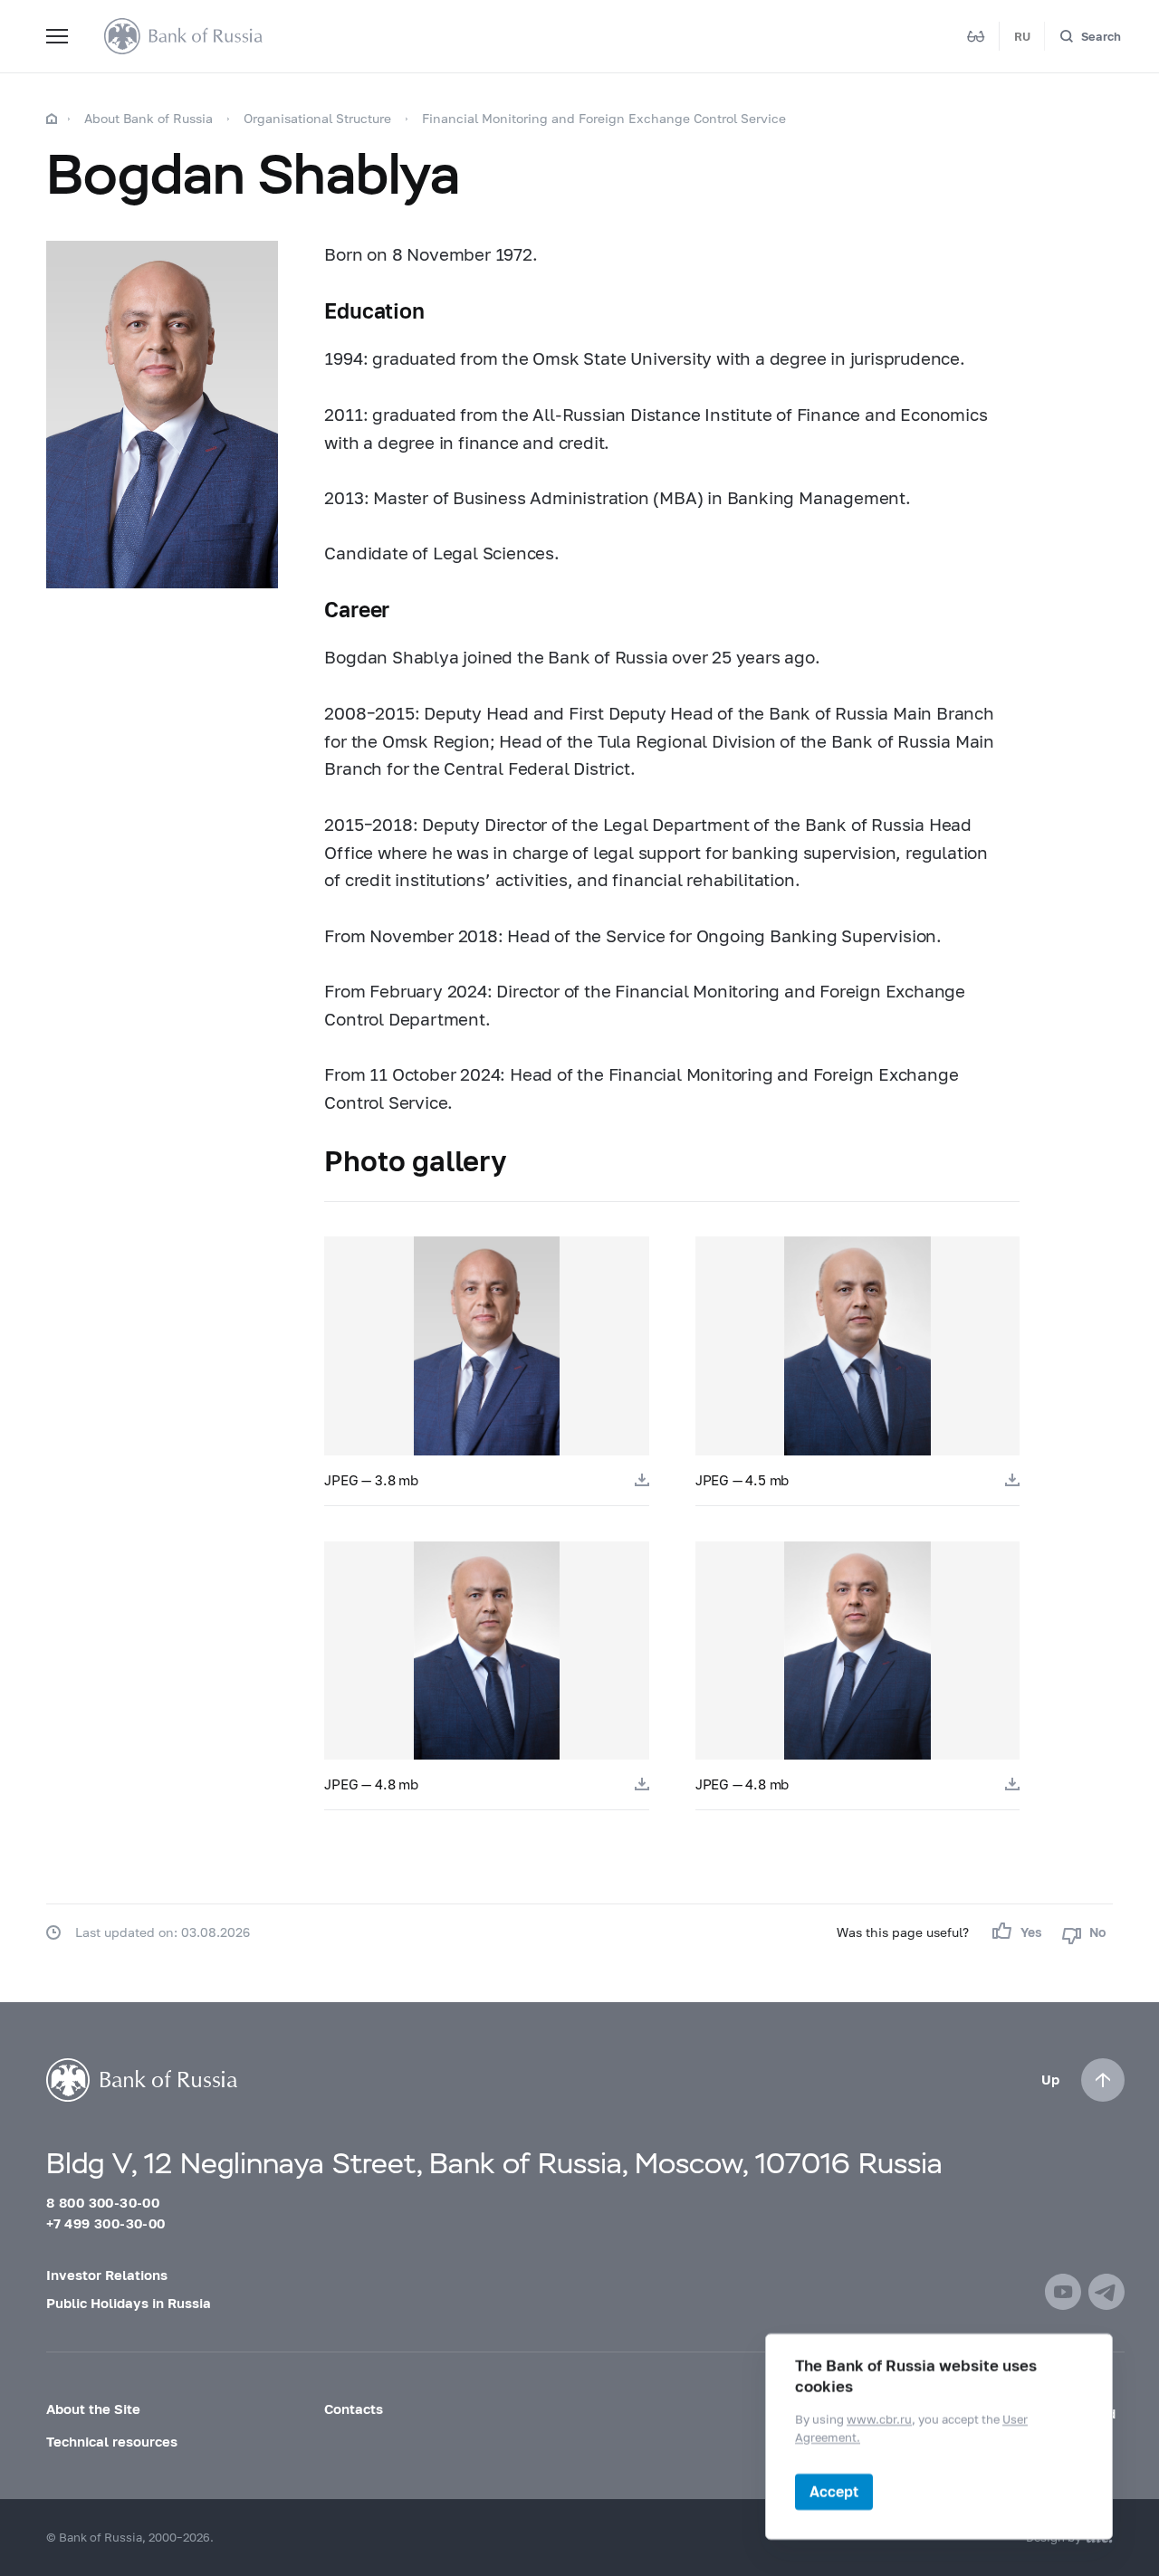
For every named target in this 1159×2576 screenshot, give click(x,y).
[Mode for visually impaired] (976, 36)
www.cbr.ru (879, 2419)
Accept (834, 2491)
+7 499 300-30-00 (105, 2223)
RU (1022, 36)
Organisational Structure (317, 118)
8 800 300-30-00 (103, 2202)
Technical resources (112, 2441)
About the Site (93, 2409)
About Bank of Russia (148, 118)
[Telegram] (1106, 2292)
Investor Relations (107, 2275)
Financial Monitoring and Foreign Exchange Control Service (604, 118)
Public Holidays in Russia (129, 2303)
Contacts (354, 2409)
